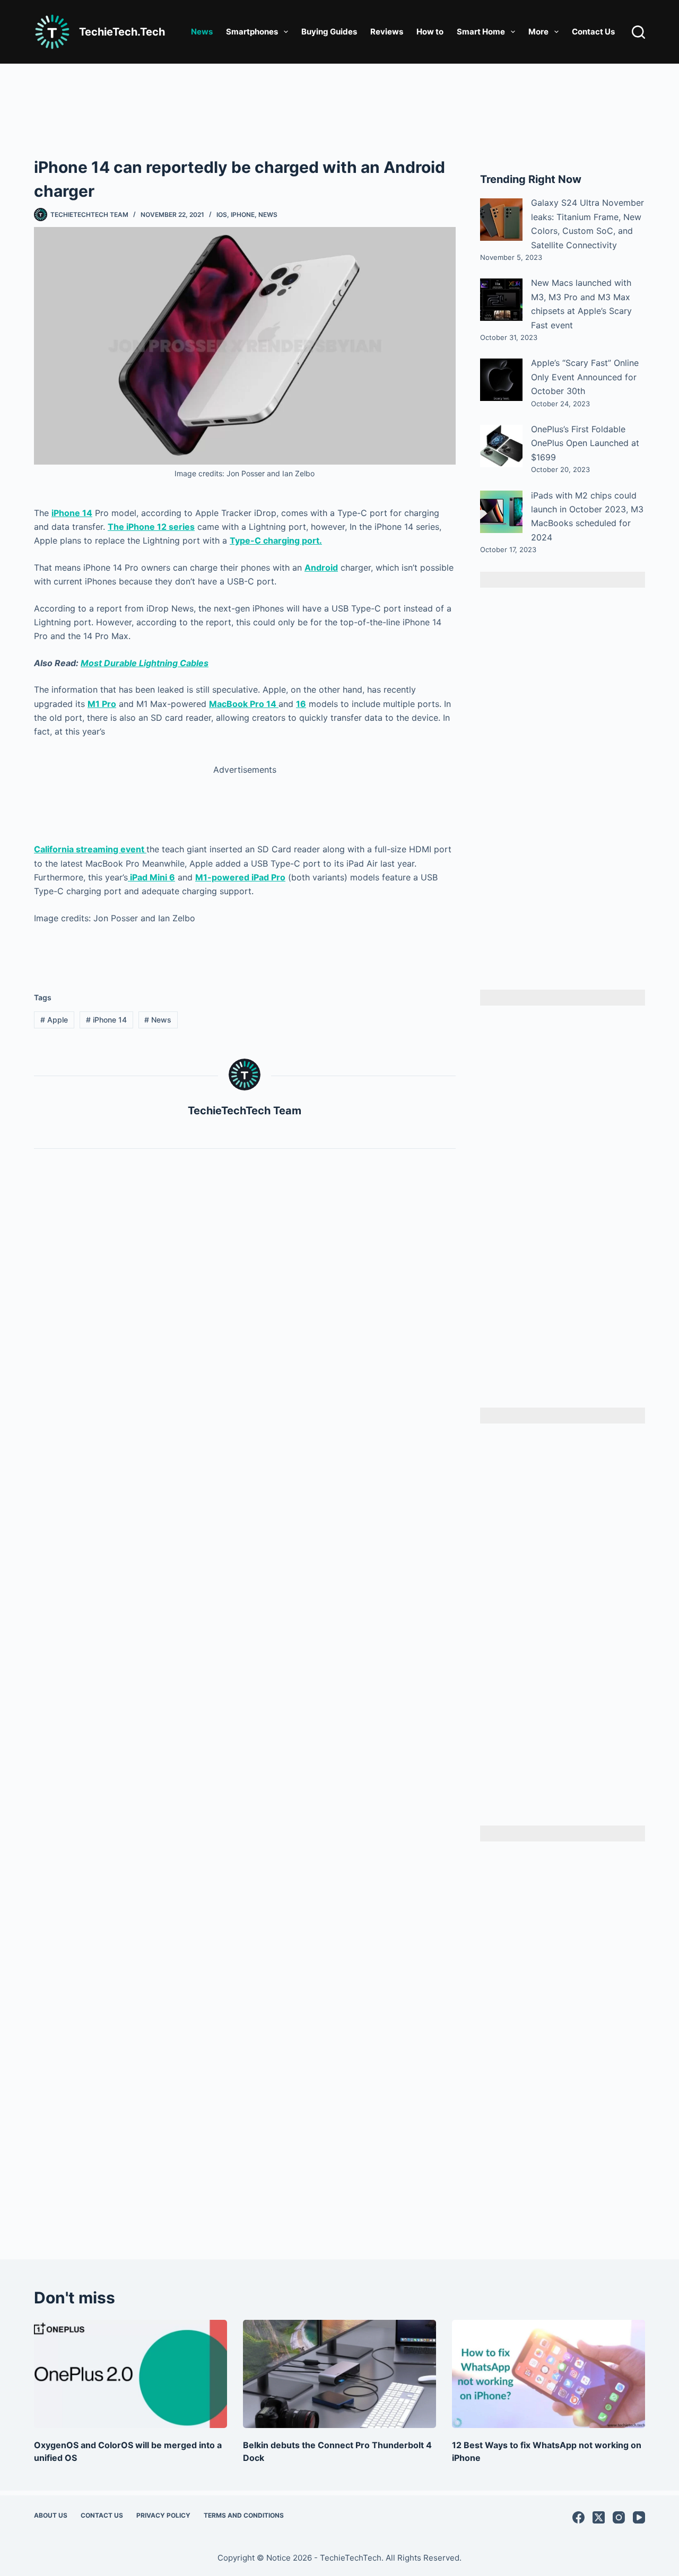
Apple (54, 1020)
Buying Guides (329, 32)
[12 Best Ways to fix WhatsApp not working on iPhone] (549, 2374)
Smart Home (481, 32)
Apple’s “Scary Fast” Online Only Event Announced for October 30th (585, 377)
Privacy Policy (163, 2515)
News (202, 32)
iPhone (243, 215)
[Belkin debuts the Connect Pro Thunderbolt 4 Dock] (339, 2374)
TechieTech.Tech (122, 32)
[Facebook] (578, 2517)
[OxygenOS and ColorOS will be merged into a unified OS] (130, 2374)
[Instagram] (619, 2517)
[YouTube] (639, 2517)
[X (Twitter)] (599, 2517)
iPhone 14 (106, 1020)
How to (430, 32)
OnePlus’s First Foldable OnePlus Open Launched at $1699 (585, 443)
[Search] (638, 32)
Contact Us (593, 32)
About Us (51, 2515)
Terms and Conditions (244, 2515)
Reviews (387, 32)
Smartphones (252, 32)
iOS (222, 215)
